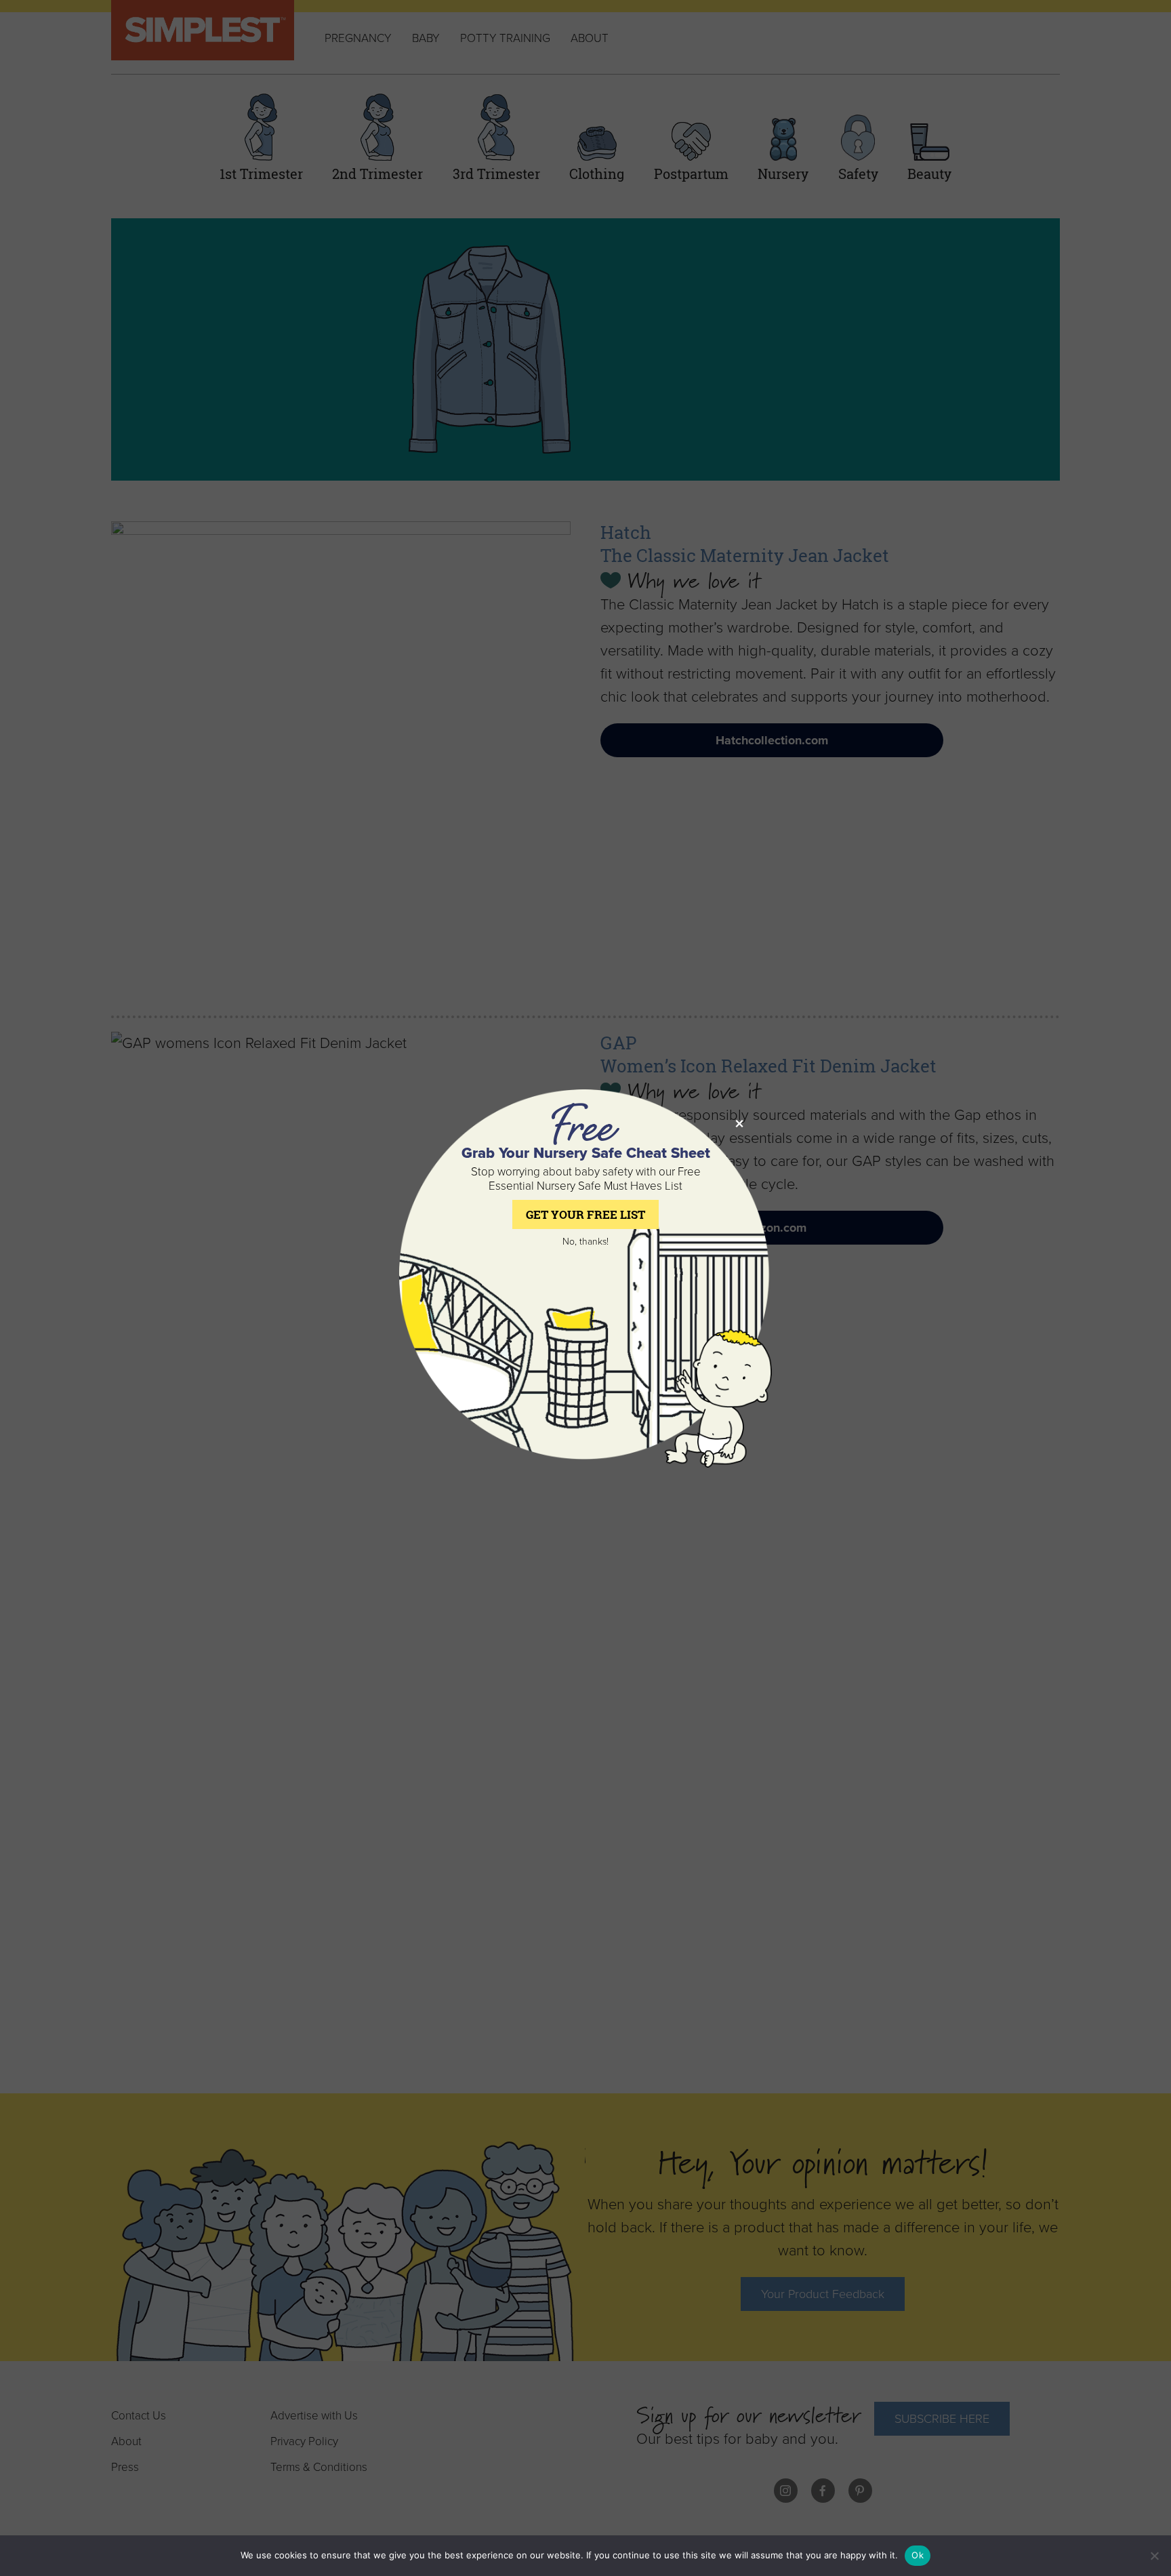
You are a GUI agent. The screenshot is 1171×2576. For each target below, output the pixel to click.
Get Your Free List (585, 1214)
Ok (918, 2555)
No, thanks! (585, 1242)
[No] (1154, 2556)
